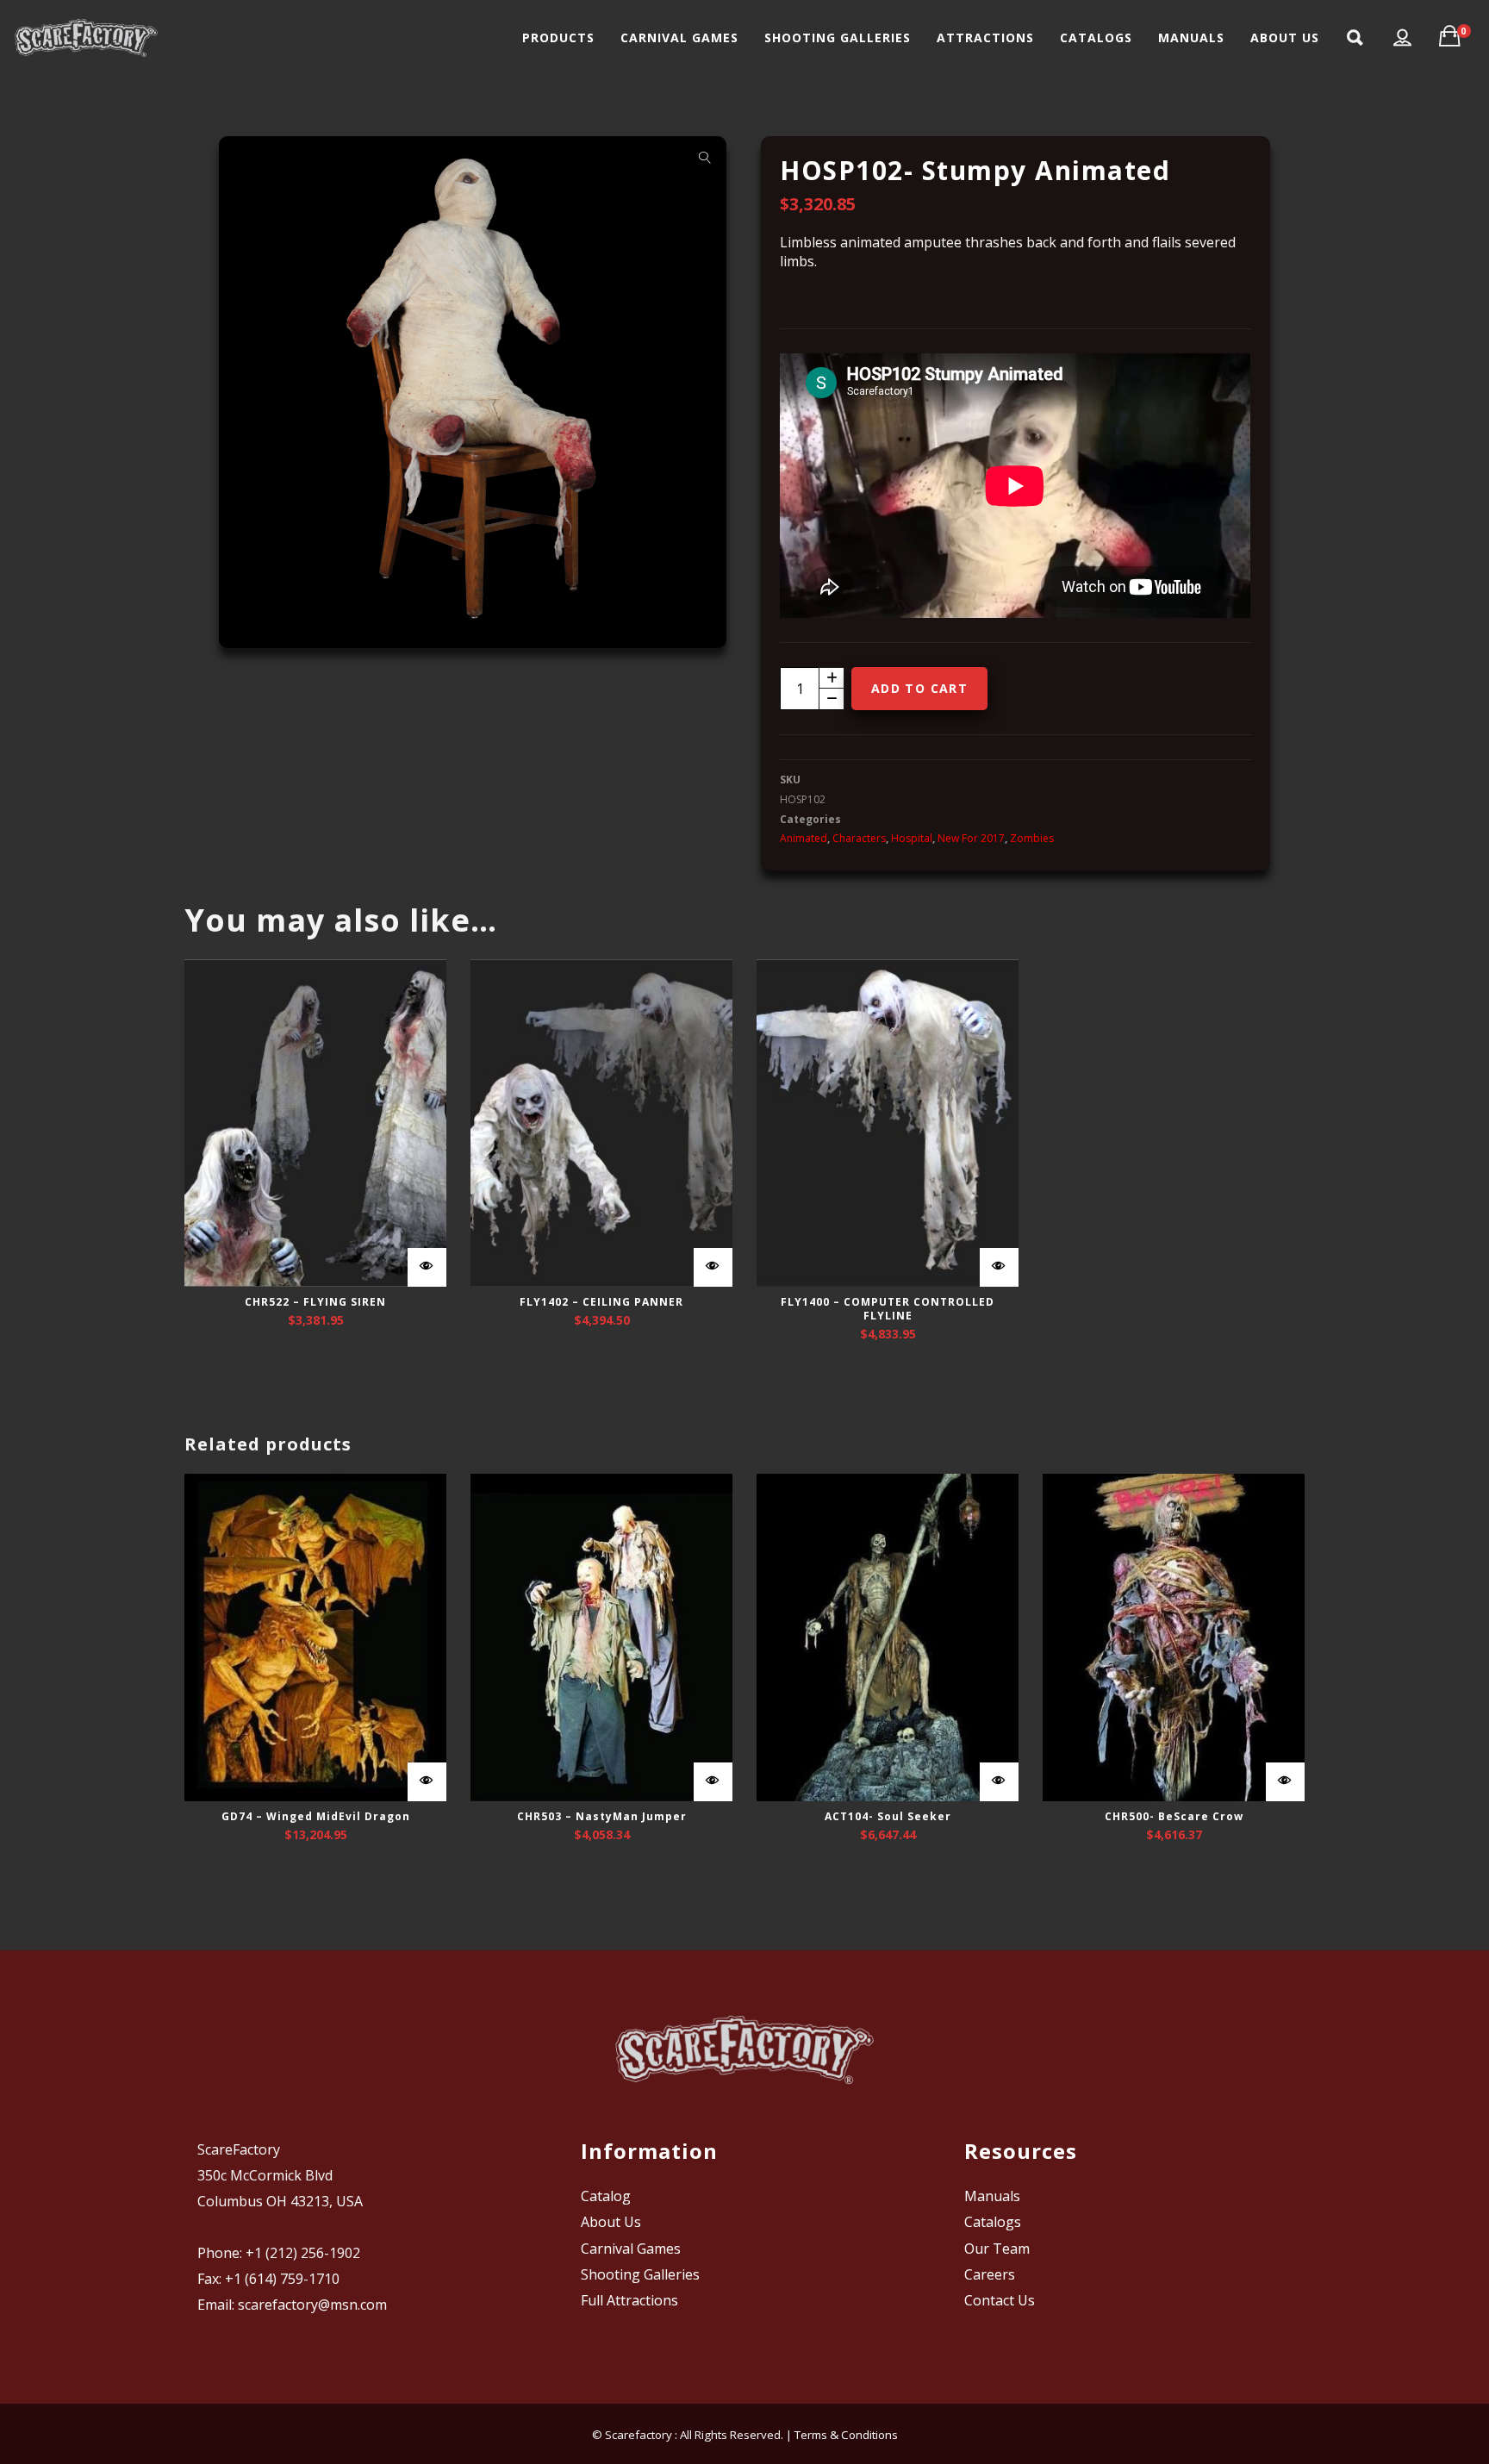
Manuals (992, 2196)
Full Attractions (629, 2300)
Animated (804, 838)
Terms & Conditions (846, 2435)
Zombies (1032, 838)
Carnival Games (631, 2249)
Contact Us (1000, 2300)
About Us (611, 2222)
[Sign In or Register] (1403, 38)
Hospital (912, 838)
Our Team (997, 2249)
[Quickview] (427, 1267)
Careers (990, 2274)
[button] (705, 158)
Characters (859, 838)
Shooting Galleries (640, 2274)
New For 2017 (971, 838)
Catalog (606, 2196)
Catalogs (993, 2222)
